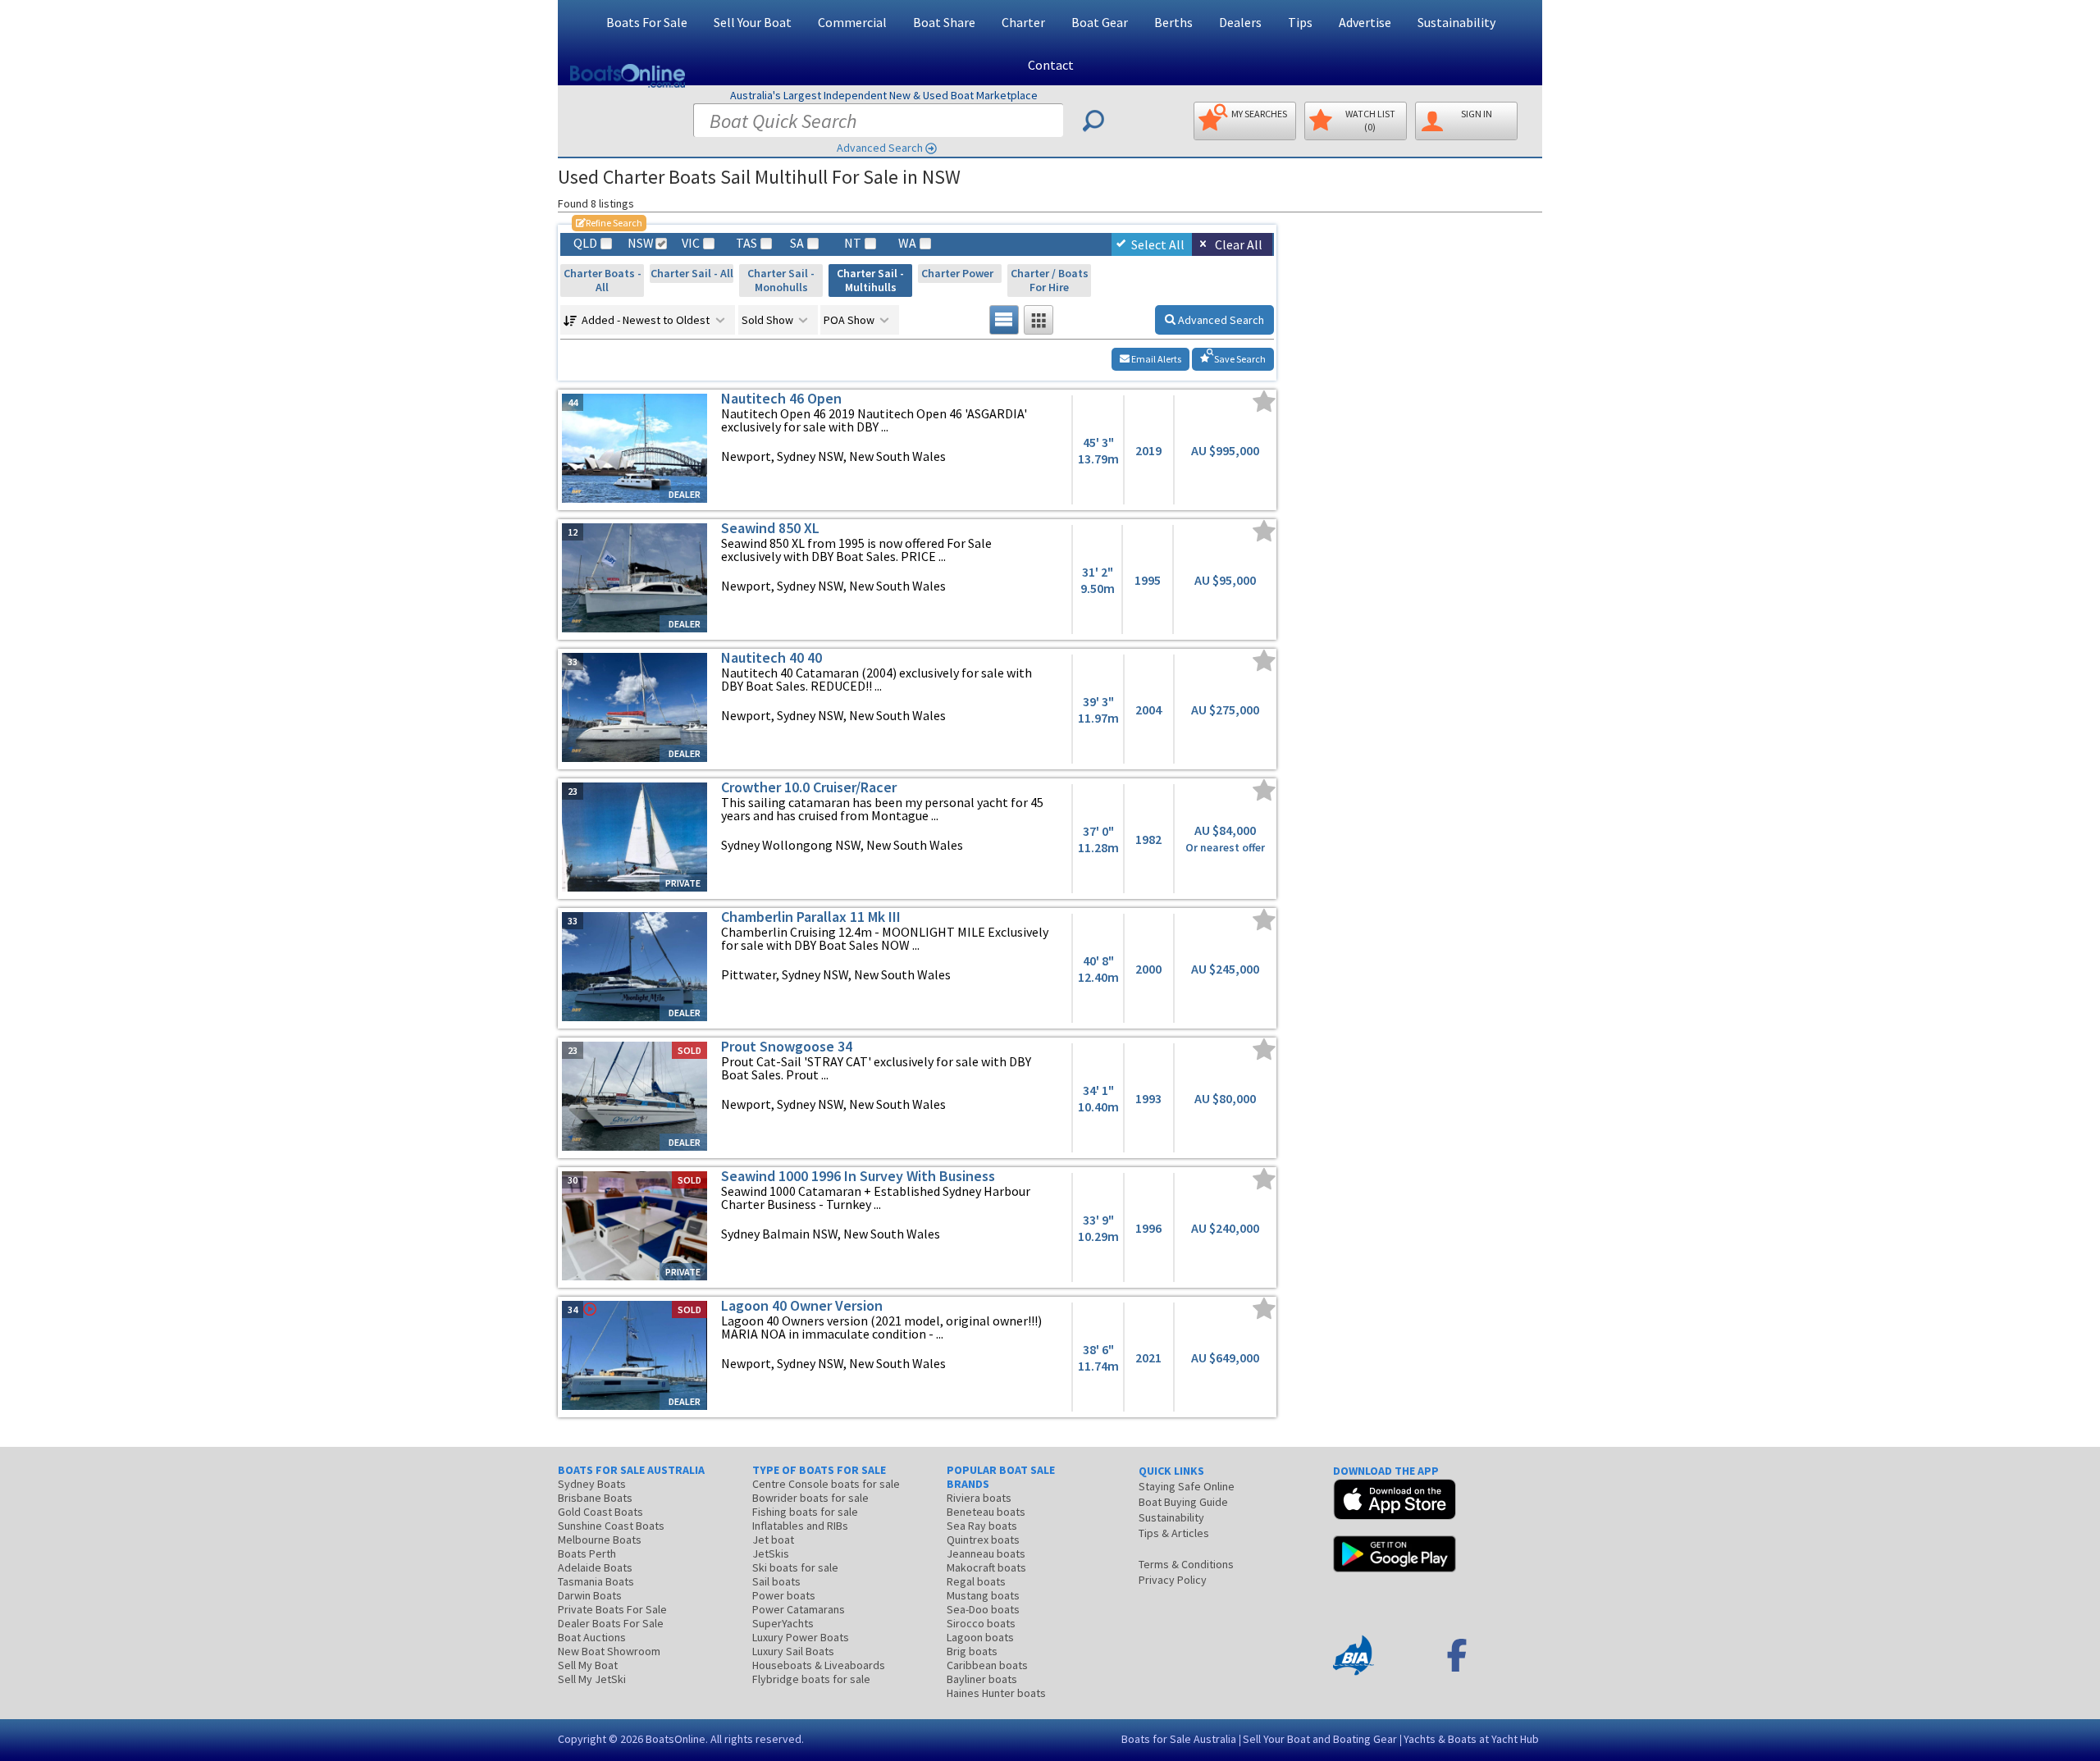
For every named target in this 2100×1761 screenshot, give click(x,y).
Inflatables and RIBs (800, 1526)
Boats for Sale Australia (1179, 1739)
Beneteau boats (986, 1512)
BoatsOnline (676, 1739)
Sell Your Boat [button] (753, 22)
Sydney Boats (592, 1484)
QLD (585, 243)
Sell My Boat (588, 1665)
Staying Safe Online (1187, 1486)
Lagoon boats (980, 1637)
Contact (1051, 65)
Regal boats (976, 1581)
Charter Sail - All (692, 273)
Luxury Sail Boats (793, 1651)
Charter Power (960, 273)
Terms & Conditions (1186, 1564)
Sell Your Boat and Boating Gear (1320, 1739)
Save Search (1239, 359)
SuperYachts (783, 1623)
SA (797, 243)
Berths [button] (1173, 22)
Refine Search (609, 223)
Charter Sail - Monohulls (781, 280)
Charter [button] (1023, 22)
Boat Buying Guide (1183, 1502)
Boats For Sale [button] (647, 22)
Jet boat (773, 1540)
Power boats (784, 1595)
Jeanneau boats (986, 1553)
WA (907, 243)
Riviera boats (979, 1498)
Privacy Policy (1173, 1580)
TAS (746, 243)
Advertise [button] (1365, 22)
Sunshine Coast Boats (611, 1526)
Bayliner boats (982, 1679)
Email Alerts (1155, 359)
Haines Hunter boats (996, 1693)
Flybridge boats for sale (811, 1679)
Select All (1158, 244)
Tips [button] (1300, 22)
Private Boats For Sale (612, 1609)
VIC (691, 243)
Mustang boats (983, 1595)
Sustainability (1456, 22)
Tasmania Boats (596, 1581)
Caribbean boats (987, 1665)
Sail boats (776, 1581)
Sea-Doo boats (983, 1609)
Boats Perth (587, 1553)
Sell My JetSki (592, 1679)
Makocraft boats (986, 1567)
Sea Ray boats (982, 1526)
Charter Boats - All (603, 280)
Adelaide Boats (595, 1567)
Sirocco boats (981, 1623)
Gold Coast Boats (600, 1512)
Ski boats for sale (795, 1567)
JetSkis (771, 1553)
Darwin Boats (590, 1595)
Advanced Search (880, 148)
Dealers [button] (1240, 22)
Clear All (1239, 244)
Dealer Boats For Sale (611, 1623)
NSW (640, 243)
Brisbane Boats (595, 1498)
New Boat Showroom (609, 1651)
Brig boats (972, 1651)
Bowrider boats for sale (810, 1498)
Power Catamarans (799, 1609)
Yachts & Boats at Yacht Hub (1471, 1739)
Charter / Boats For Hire (1050, 280)
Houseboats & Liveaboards (819, 1665)
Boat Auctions (592, 1637)
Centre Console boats (826, 1484)
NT (853, 243)
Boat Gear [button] (1100, 22)
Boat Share (944, 22)
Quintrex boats (983, 1540)
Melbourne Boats (600, 1540)
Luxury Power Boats (801, 1637)
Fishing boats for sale (805, 1512)
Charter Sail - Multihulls (870, 280)
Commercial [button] (852, 22)
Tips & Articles (1174, 1533)
